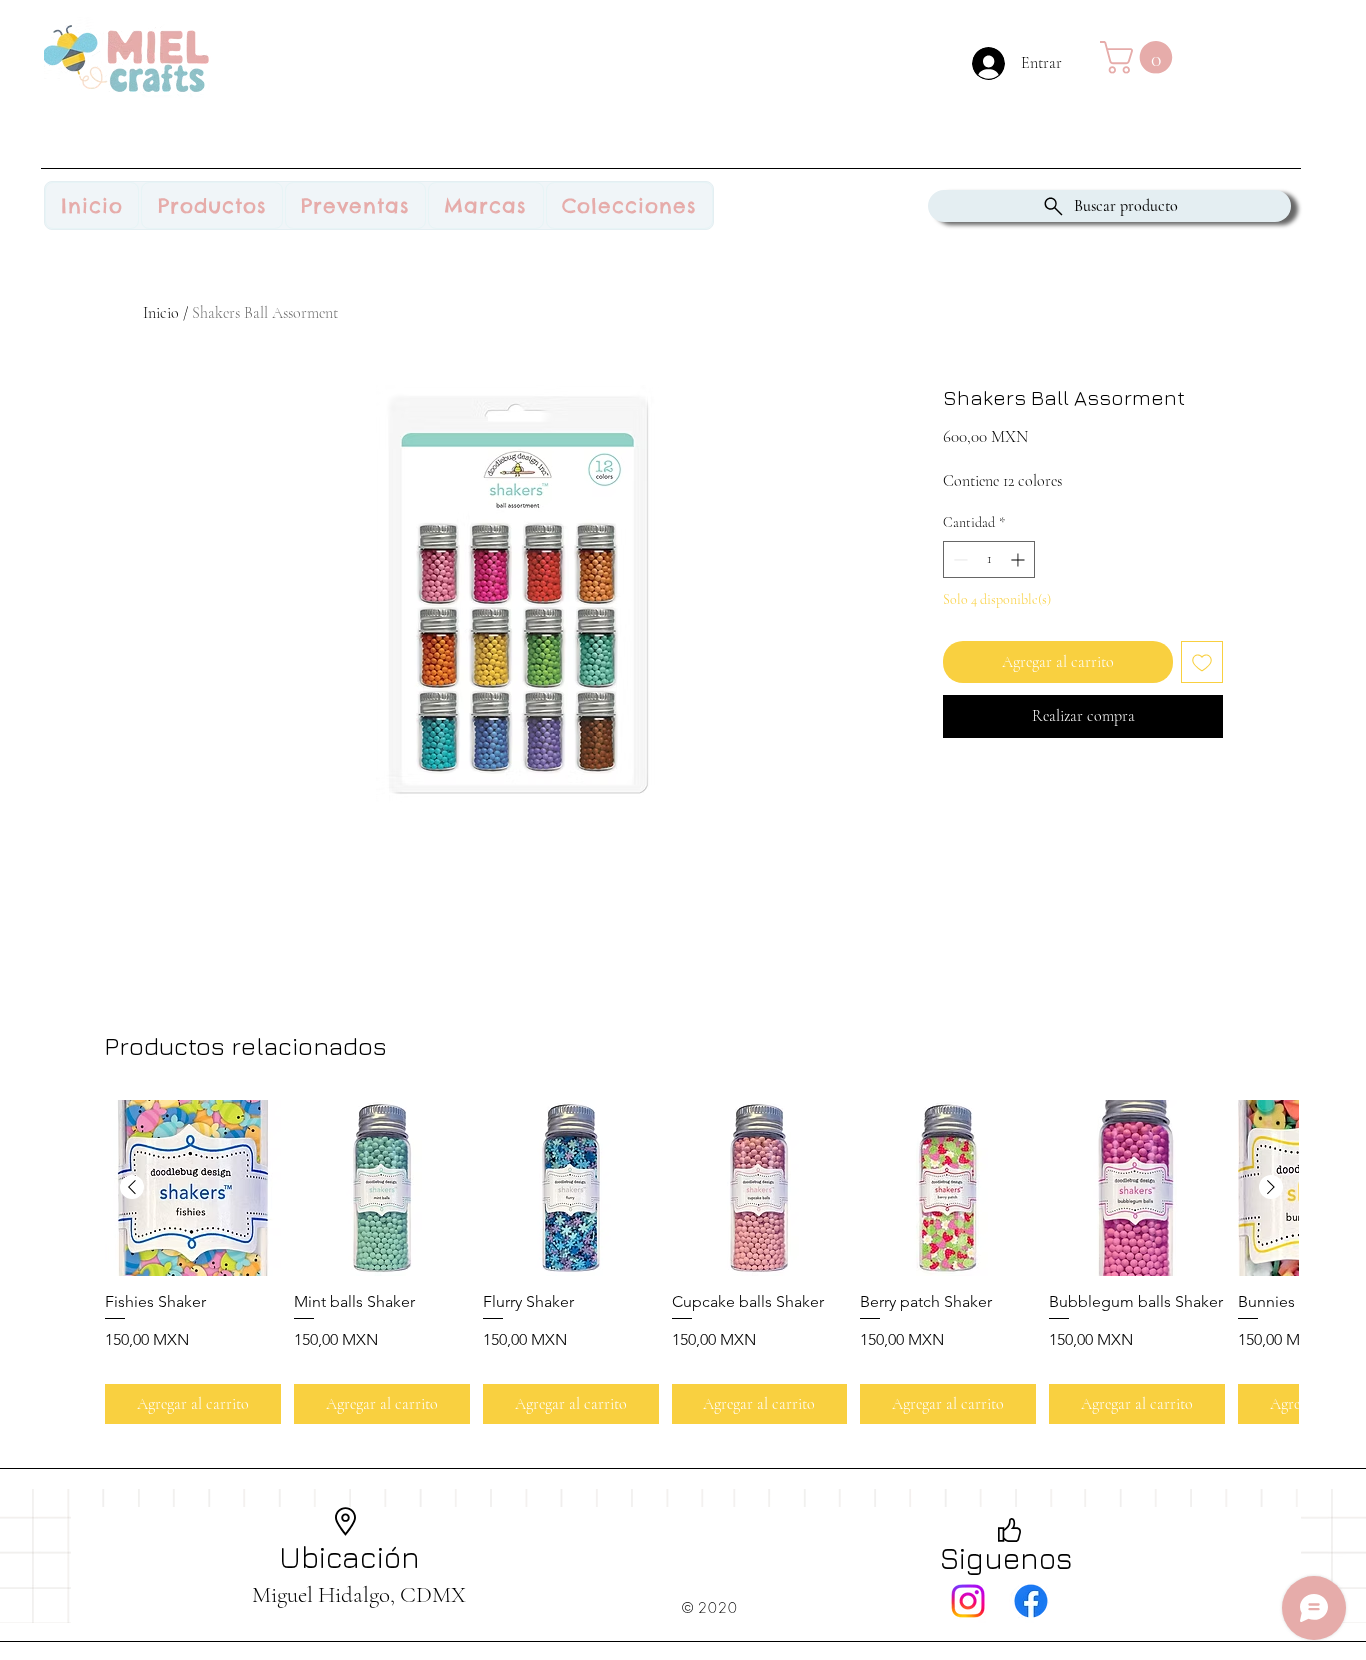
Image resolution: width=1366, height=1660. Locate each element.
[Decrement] (958, 559)
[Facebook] (1031, 1601)
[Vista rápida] (193, 1188)
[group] (701, 1262)
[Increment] (1019, 559)
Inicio (161, 313)
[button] (1140, 57)
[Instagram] (968, 1601)
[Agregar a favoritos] (1202, 662)
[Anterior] (132, 1187)
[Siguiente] (1271, 1187)
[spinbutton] (989, 559)
